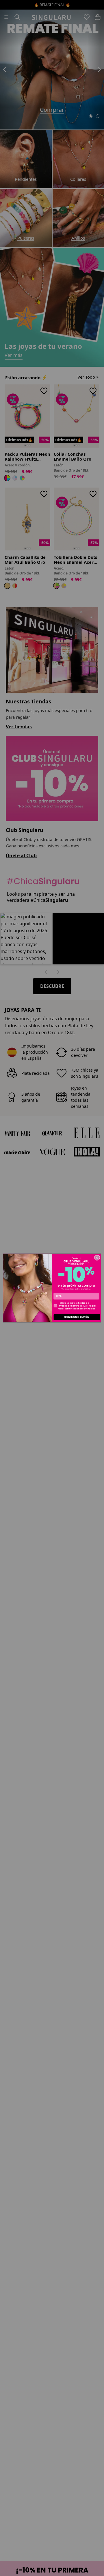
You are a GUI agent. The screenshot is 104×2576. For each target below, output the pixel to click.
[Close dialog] (97, 1257)
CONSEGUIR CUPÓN (77, 1317)
